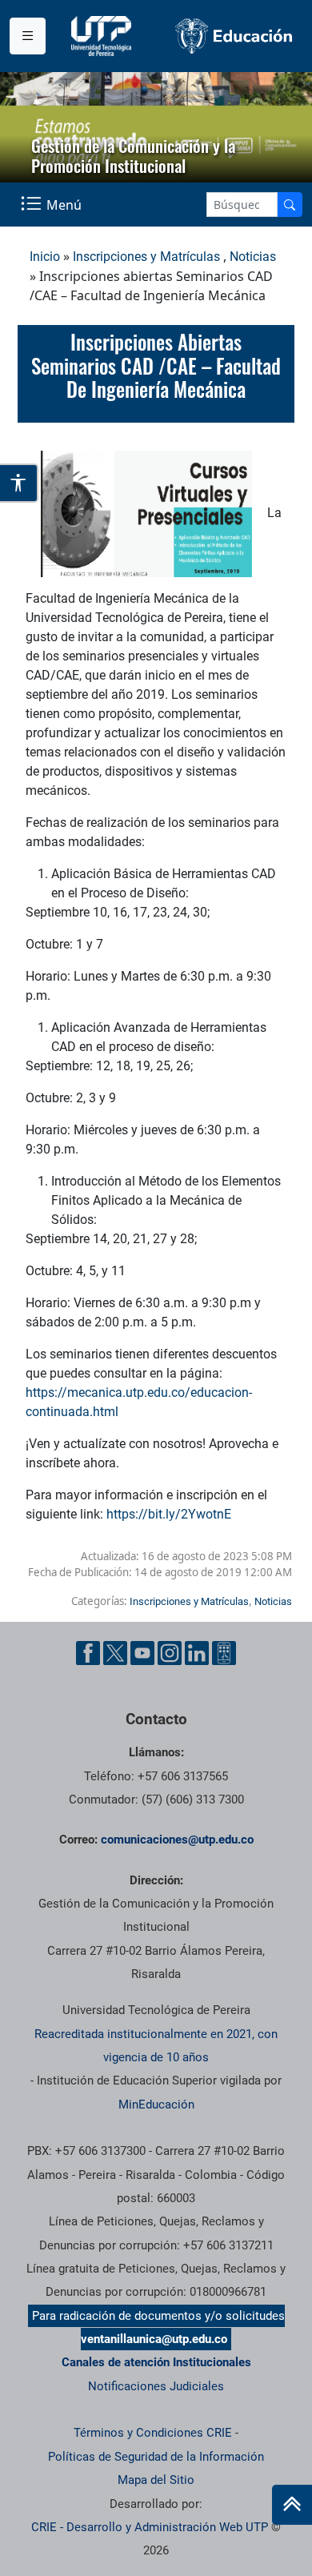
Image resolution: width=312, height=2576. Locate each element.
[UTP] (103, 36)
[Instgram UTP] (170, 1653)
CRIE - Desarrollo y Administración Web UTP (150, 2527)
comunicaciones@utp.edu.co (177, 1840)
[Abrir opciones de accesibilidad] (19, 483)
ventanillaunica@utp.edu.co (154, 2339)
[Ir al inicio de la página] (292, 2505)
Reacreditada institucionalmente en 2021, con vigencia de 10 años (156, 2046)
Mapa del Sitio (156, 2480)
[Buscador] (290, 205)
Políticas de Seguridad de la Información (156, 2457)
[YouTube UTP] (142, 1653)
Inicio (45, 257)
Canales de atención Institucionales (156, 2362)
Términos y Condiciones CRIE (153, 2433)
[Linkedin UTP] (197, 1653)
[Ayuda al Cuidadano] (224, 1653)
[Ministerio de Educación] (234, 36)
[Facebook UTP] (88, 1653)
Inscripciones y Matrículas (146, 257)
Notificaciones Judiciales (156, 2386)
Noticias (253, 257)
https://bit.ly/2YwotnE (169, 1514)
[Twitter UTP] (115, 1653)
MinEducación (156, 2105)
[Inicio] (292, 2505)
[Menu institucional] (28, 36)
